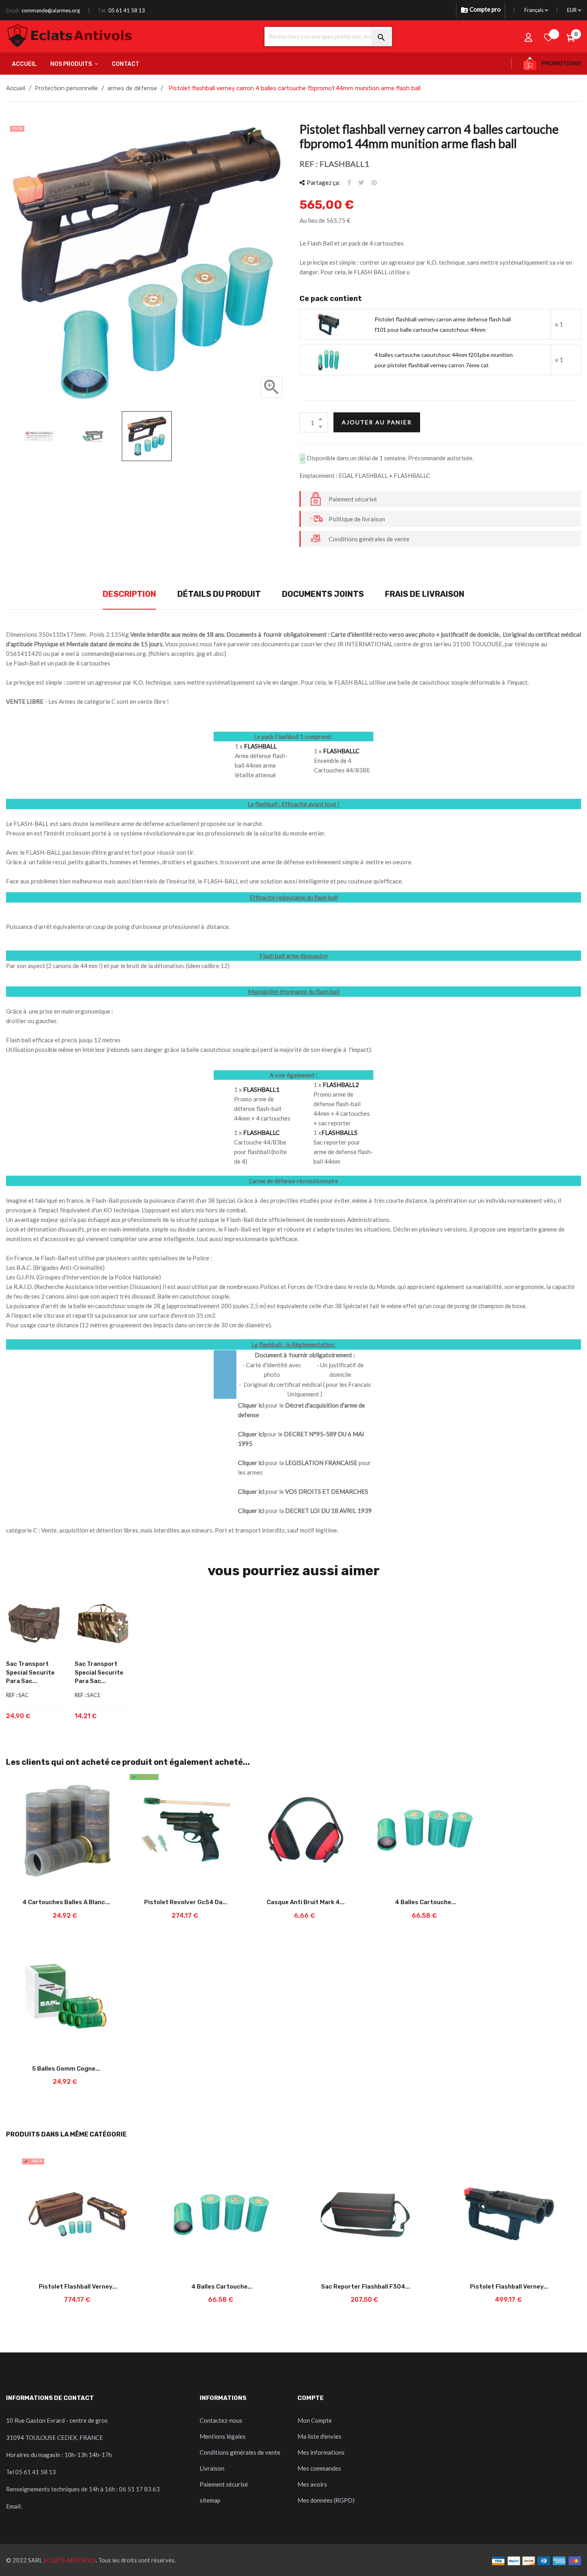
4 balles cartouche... (425, 1902)
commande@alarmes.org (51, 10)
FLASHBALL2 (341, 1085)
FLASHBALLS (339, 1133)
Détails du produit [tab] (219, 594)
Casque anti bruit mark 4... (306, 1902)
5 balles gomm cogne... (66, 2069)
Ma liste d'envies (319, 2436)
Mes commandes (319, 2468)
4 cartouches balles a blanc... (66, 1902)
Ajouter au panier (377, 422)
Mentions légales (223, 2436)
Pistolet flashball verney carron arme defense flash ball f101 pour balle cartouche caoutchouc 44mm (443, 324)
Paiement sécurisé (224, 2484)
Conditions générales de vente (240, 2452)
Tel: (102, 10)
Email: (13, 10)
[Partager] (349, 182)
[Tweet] (361, 182)
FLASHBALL (260, 746)
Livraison (212, 2468)
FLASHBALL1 (261, 1089)
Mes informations (321, 2452)
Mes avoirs (312, 2484)
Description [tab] (129, 594)
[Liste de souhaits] (549, 37)
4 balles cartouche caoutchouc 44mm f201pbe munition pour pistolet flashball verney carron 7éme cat (444, 360)
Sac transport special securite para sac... (30, 1672)
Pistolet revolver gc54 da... (186, 1902)
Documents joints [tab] (323, 594)
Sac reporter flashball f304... (366, 2287)
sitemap (210, 2500)
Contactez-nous (221, 2420)
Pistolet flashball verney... (78, 2287)
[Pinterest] (374, 182)
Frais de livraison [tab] (425, 594)
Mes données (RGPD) (326, 2500)
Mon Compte (315, 2420)
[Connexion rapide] (529, 37)
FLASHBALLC (341, 751)
